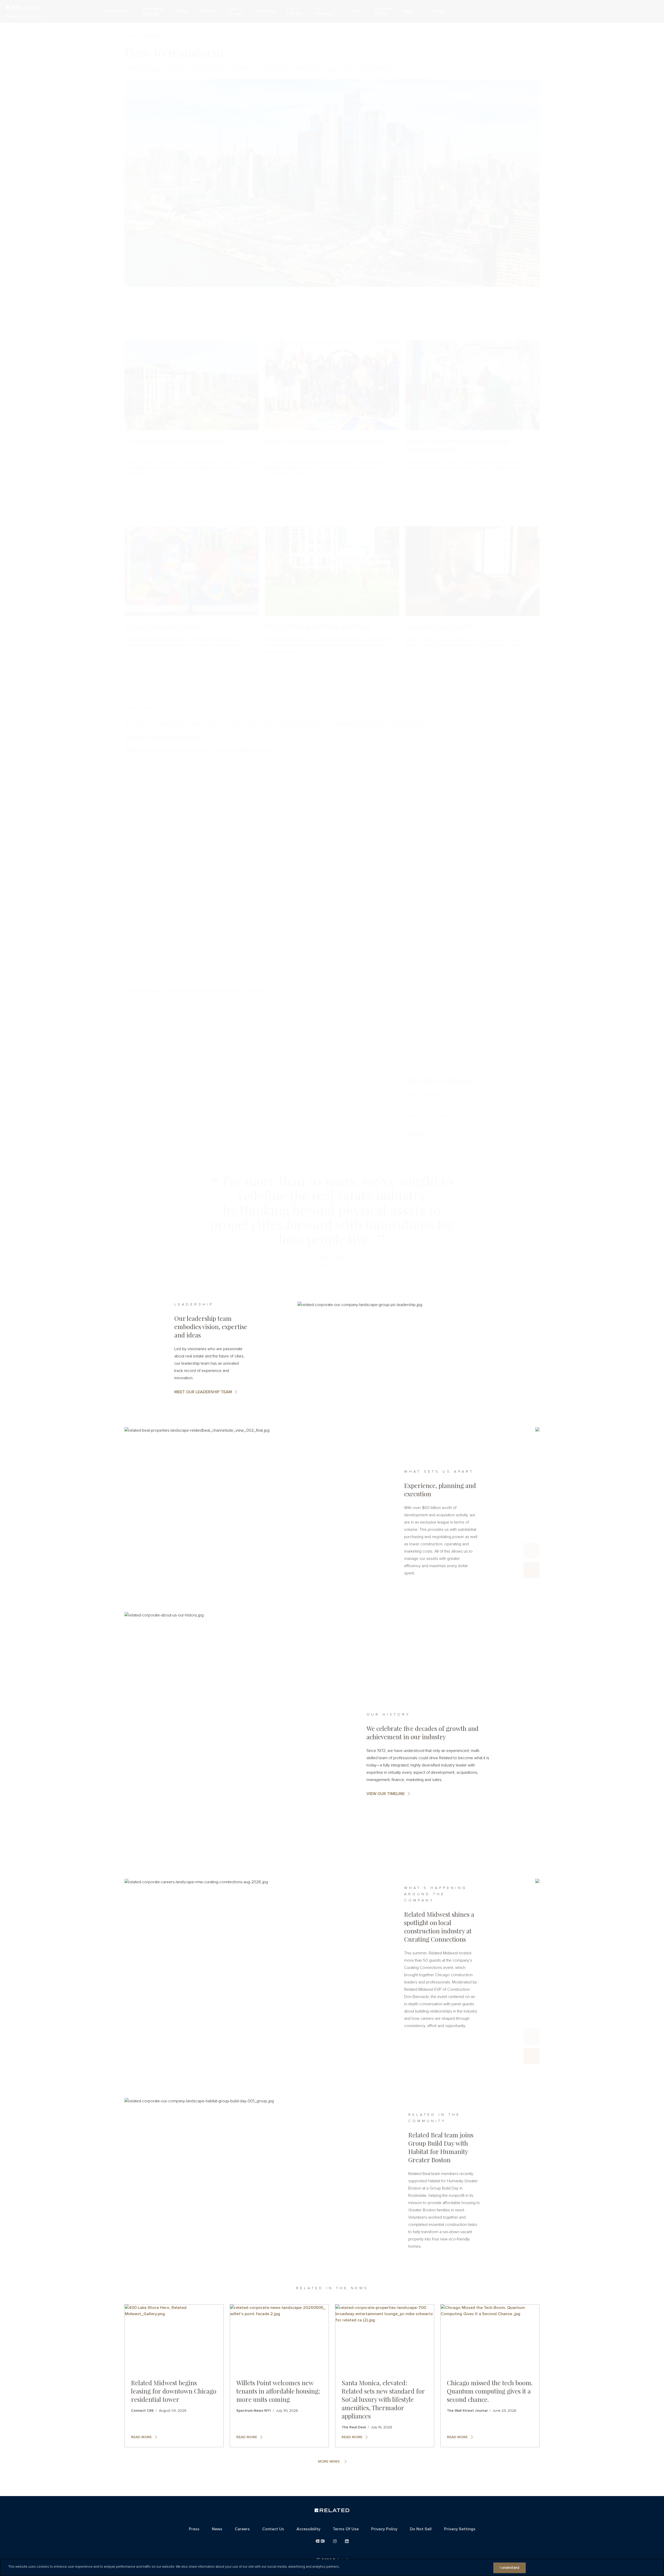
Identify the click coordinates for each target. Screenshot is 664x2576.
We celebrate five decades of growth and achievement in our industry (423, 1732)
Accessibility (308, 2529)
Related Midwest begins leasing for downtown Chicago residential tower (174, 2391)
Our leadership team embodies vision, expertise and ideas (211, 1327)
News (217, 2529)
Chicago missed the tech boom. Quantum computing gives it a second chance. (490, 2391)
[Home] (332, 2511)
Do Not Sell (421, 2529)
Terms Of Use (346, 2529)
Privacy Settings (460, 2529)
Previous (531, 1551)
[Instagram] (335, 2541)
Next (531, 1570)
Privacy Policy (384, 2529)
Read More (141, 2437)
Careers (242, 2529)
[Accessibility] (320, 2541)
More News (329, 2462)
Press (194, 2529)
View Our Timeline (386, 1794)
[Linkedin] (347, 2541)
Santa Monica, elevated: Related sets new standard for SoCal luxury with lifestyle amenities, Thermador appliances (383, 2399)
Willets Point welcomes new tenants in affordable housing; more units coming (278, 2391)
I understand (510, 2568)
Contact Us (273, 2529)
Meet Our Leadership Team (203, 1392)
